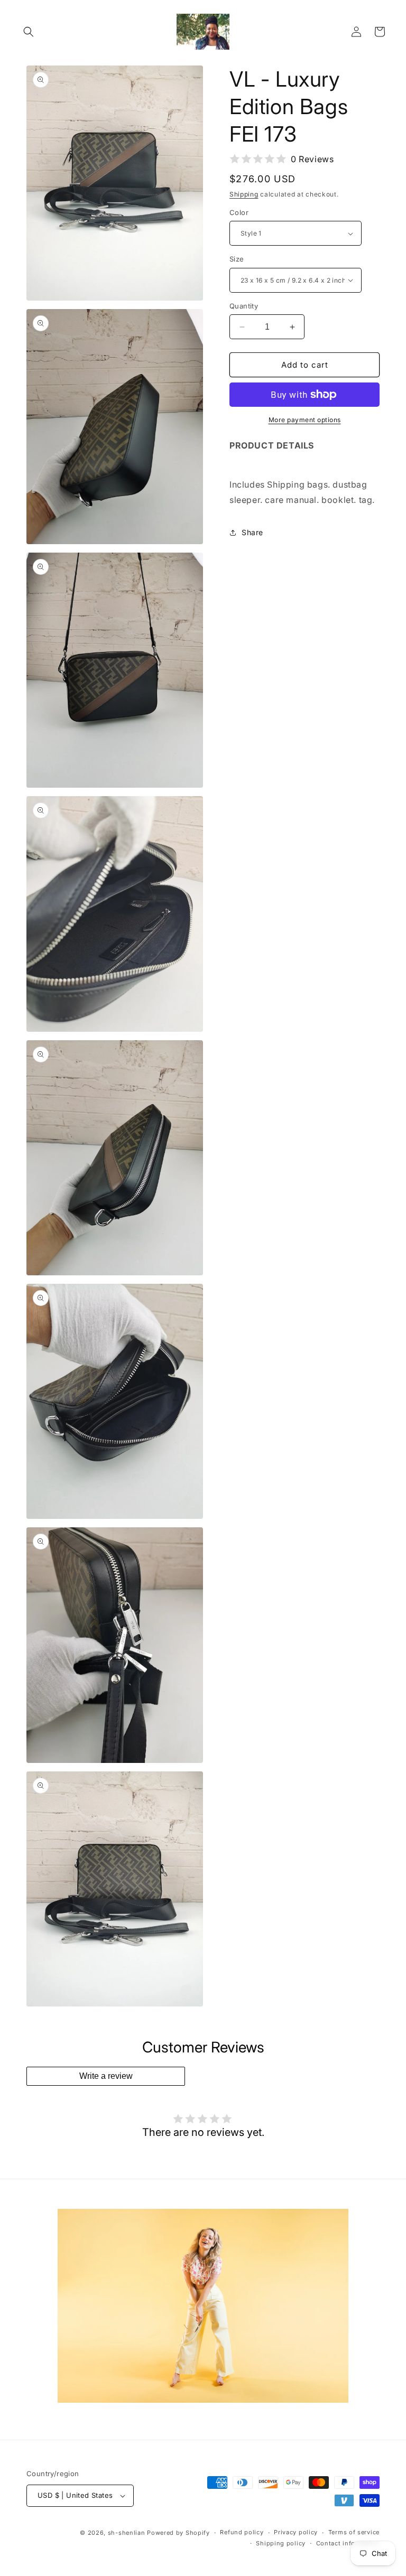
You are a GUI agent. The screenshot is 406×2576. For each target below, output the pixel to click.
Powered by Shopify (178, 2533)
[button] (29, 32)
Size (237, 259)
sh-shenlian (127, 2533)
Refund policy (242, 2532)
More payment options (305, 420)
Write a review (106, 2076)
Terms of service (354, 2532)
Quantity (244, 306)
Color (239, 212)
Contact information (348, 2543)
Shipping (244, 194)
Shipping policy (281, 2543)
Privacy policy (296, 2532)
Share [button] (252, 532)
